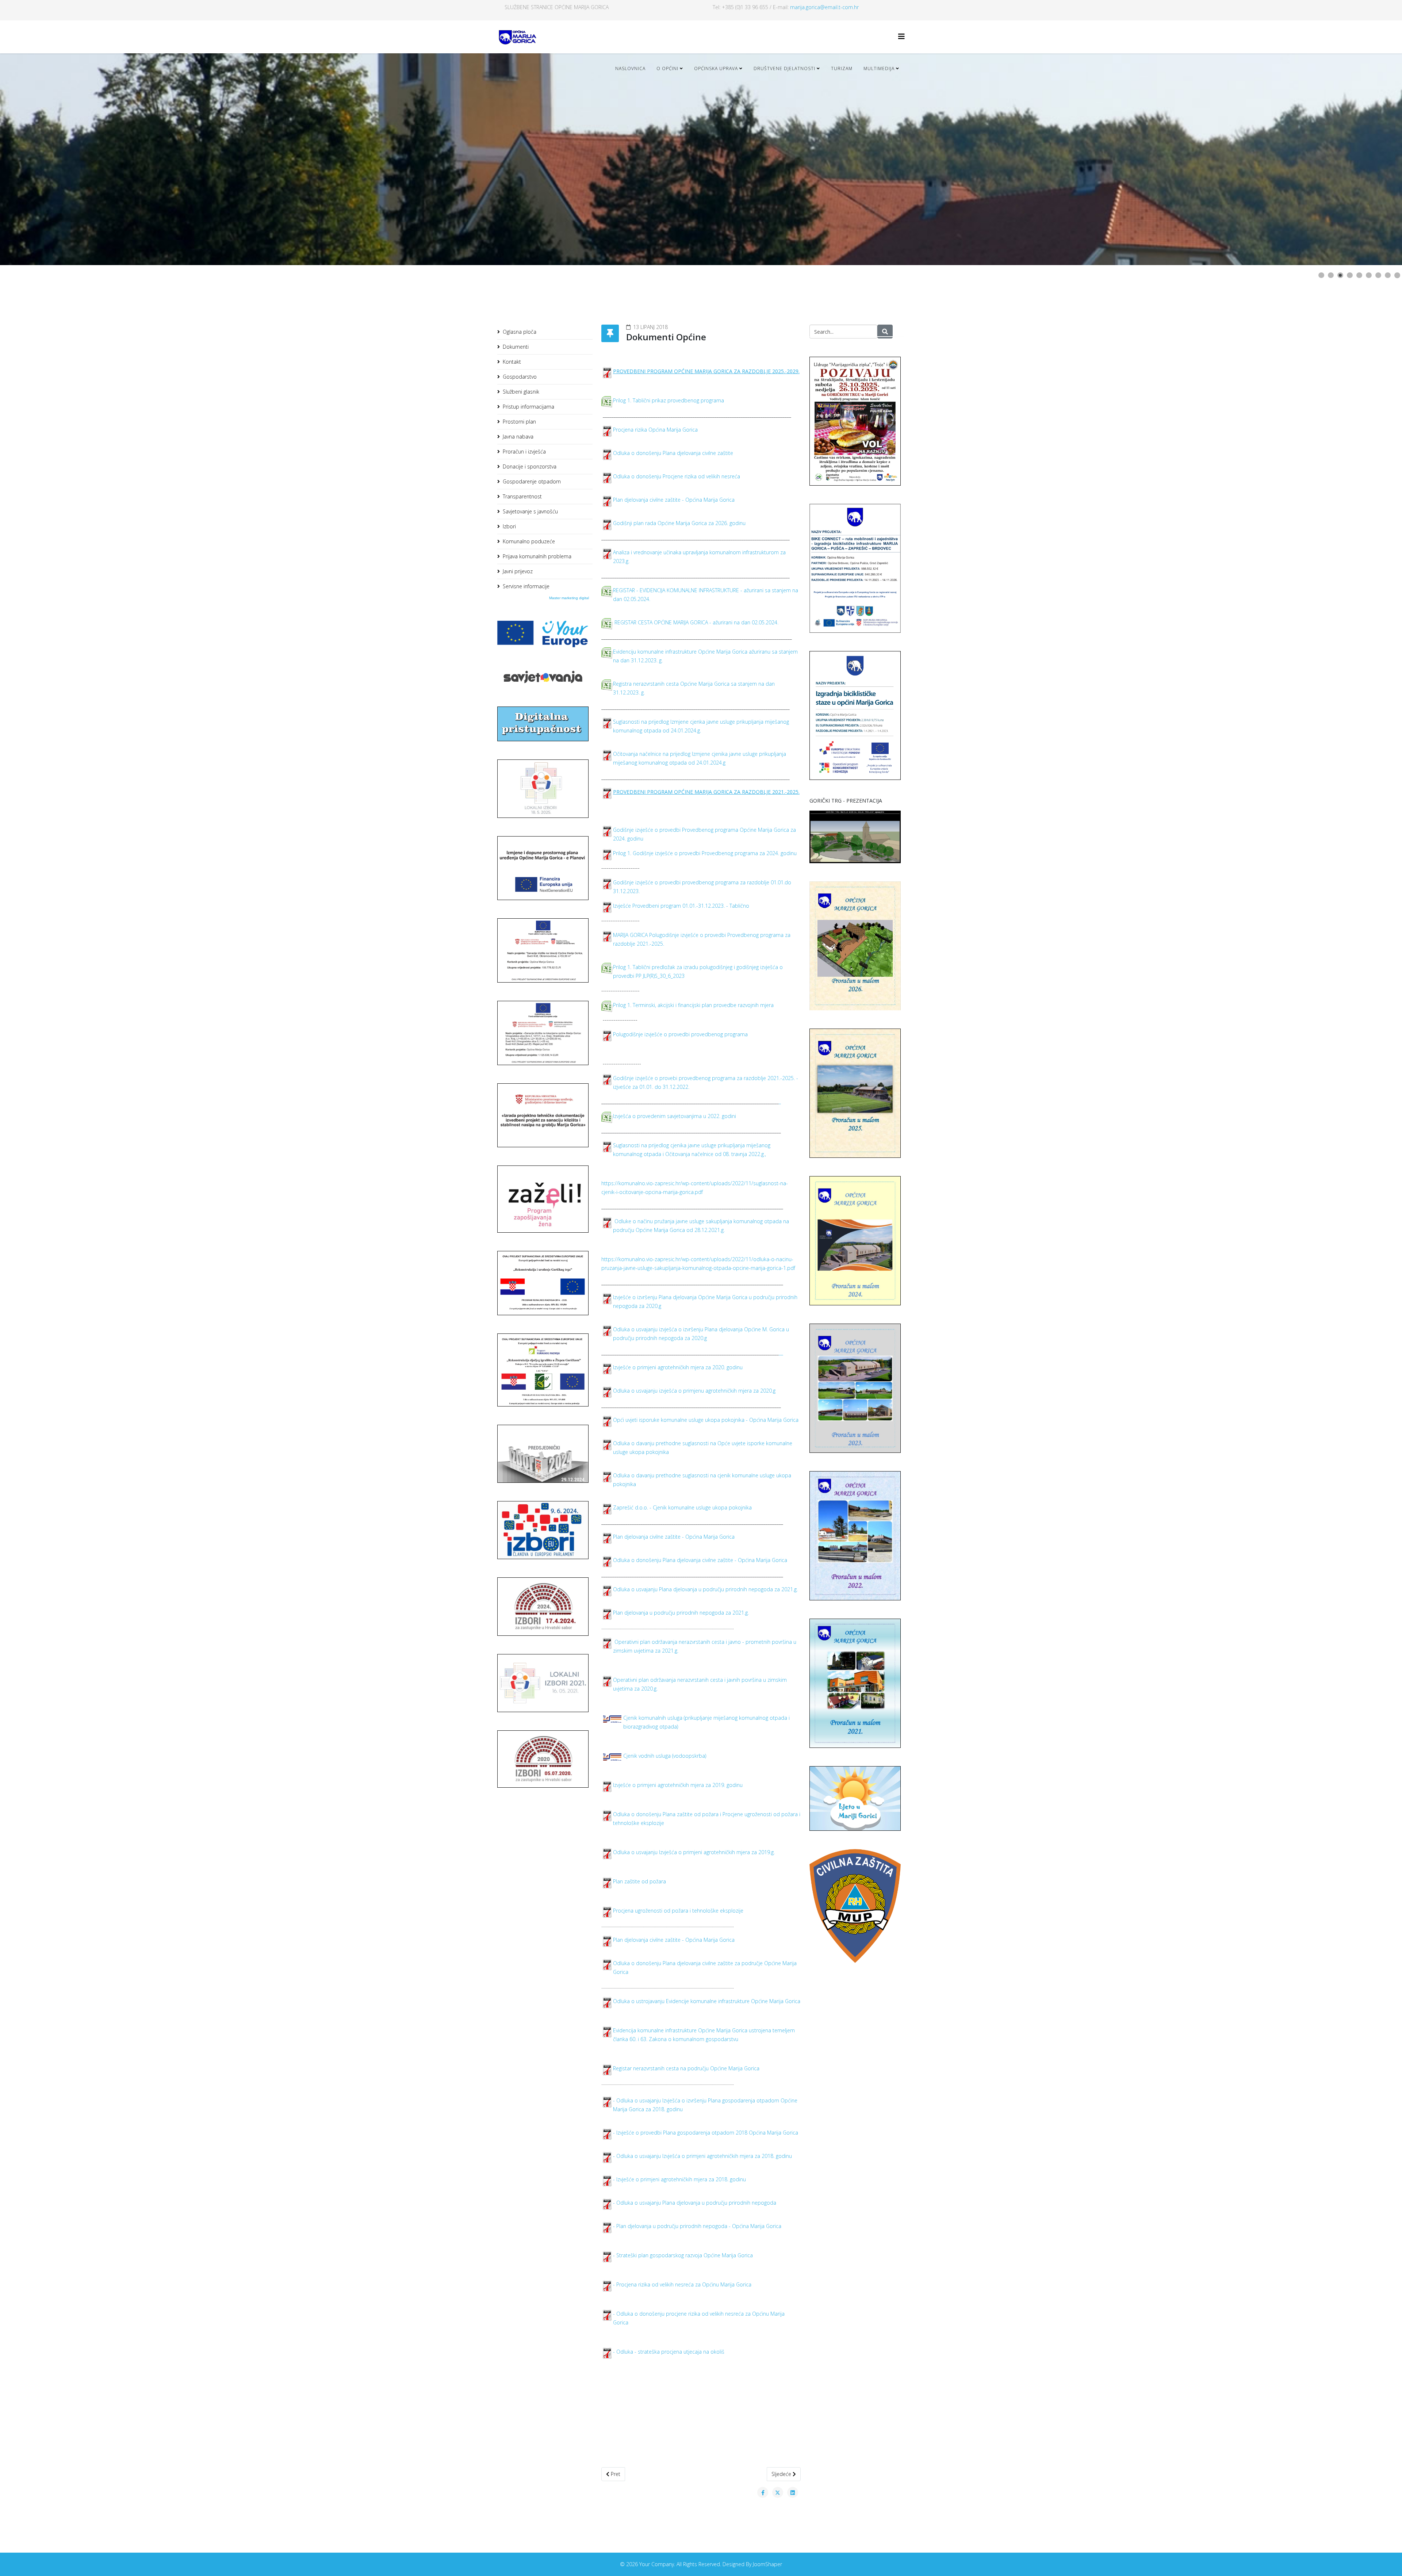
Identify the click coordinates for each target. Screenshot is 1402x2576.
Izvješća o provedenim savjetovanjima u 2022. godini (675, 1116)
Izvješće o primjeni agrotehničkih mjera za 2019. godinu (678, 1785)
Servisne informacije (526, 586)
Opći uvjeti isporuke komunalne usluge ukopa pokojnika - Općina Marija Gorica (706, 1420)
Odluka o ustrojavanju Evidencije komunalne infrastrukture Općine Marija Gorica (707, 2001)
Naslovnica (630, 68)
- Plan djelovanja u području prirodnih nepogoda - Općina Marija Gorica (697, 2226)
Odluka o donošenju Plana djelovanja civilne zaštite (673, 453)
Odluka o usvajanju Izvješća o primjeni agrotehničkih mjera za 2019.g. (694, 1852)
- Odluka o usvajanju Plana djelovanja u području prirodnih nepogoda (695, 2203)
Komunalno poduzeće (529, 541)
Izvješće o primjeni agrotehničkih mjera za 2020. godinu (678, 1367)
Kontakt (512, 362)
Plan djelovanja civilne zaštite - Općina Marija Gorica (674, 500)
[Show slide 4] (1350, 275)
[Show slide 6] (1369, 275)
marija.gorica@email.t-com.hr (824, 7)
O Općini (667, 68)
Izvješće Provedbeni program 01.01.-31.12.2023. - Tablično (681, 906)
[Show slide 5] (1359, 275)
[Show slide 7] (1378, 275)
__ (781, 1353)
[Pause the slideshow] (1380, 159)
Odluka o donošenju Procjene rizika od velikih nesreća (677, 476)
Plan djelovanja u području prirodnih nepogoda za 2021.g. (681, 1613)
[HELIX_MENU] (901, 36)
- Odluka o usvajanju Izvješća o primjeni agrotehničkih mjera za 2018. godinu (702, 2156)
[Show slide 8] (1388, 275)
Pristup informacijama (528, 407)
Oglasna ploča (520, 332)
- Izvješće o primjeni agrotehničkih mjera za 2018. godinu (679, 2179)
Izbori (509, 526)
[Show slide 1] (1321, 275)
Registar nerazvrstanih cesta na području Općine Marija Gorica (686, 2068)
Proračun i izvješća (524, 451)
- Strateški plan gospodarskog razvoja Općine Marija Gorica (683, 2255)
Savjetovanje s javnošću (530, 511)
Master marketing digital (569, 598)
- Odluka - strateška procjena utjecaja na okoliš (669, 2352)
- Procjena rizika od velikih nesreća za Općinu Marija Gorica (682, 2284)
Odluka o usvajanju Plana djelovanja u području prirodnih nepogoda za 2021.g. (705, 1589)
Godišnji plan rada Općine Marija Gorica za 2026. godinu (679, 523)
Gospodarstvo (520, 377)
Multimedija (879, 68)
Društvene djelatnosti (784, 68)
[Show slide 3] (1340, 275)
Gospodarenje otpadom (532, 481)
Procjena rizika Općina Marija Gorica (655, 430)
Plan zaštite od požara (639, 1881)
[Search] (885, 332)
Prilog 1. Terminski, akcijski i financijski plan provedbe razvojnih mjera (693, 1005)
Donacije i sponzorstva (530, 466)
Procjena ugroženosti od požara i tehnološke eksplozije (678, 1911)
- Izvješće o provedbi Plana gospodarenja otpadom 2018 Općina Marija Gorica (706, 2133)
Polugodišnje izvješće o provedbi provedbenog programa (680, 1034)
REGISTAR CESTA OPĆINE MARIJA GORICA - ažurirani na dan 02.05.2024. (696, 622)
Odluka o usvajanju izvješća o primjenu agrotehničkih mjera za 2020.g (694, 1391)
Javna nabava (518, 437)
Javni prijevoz (518, 571)
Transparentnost (522, 496)
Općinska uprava (716, 68)
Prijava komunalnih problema (537, 556)
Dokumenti (516, 347)
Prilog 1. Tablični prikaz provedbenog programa (669, 400)
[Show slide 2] (1331, 275)
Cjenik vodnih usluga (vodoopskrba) (665, 1756)
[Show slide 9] (1397, 275)
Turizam (842, 68)
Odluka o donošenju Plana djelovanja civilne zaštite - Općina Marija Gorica (700, 1560)
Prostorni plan (519, 422)
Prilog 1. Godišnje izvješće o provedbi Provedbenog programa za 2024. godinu (705, 853)
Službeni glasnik (521, 392)
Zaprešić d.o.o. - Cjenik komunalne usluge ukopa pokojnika (682, 1507)
